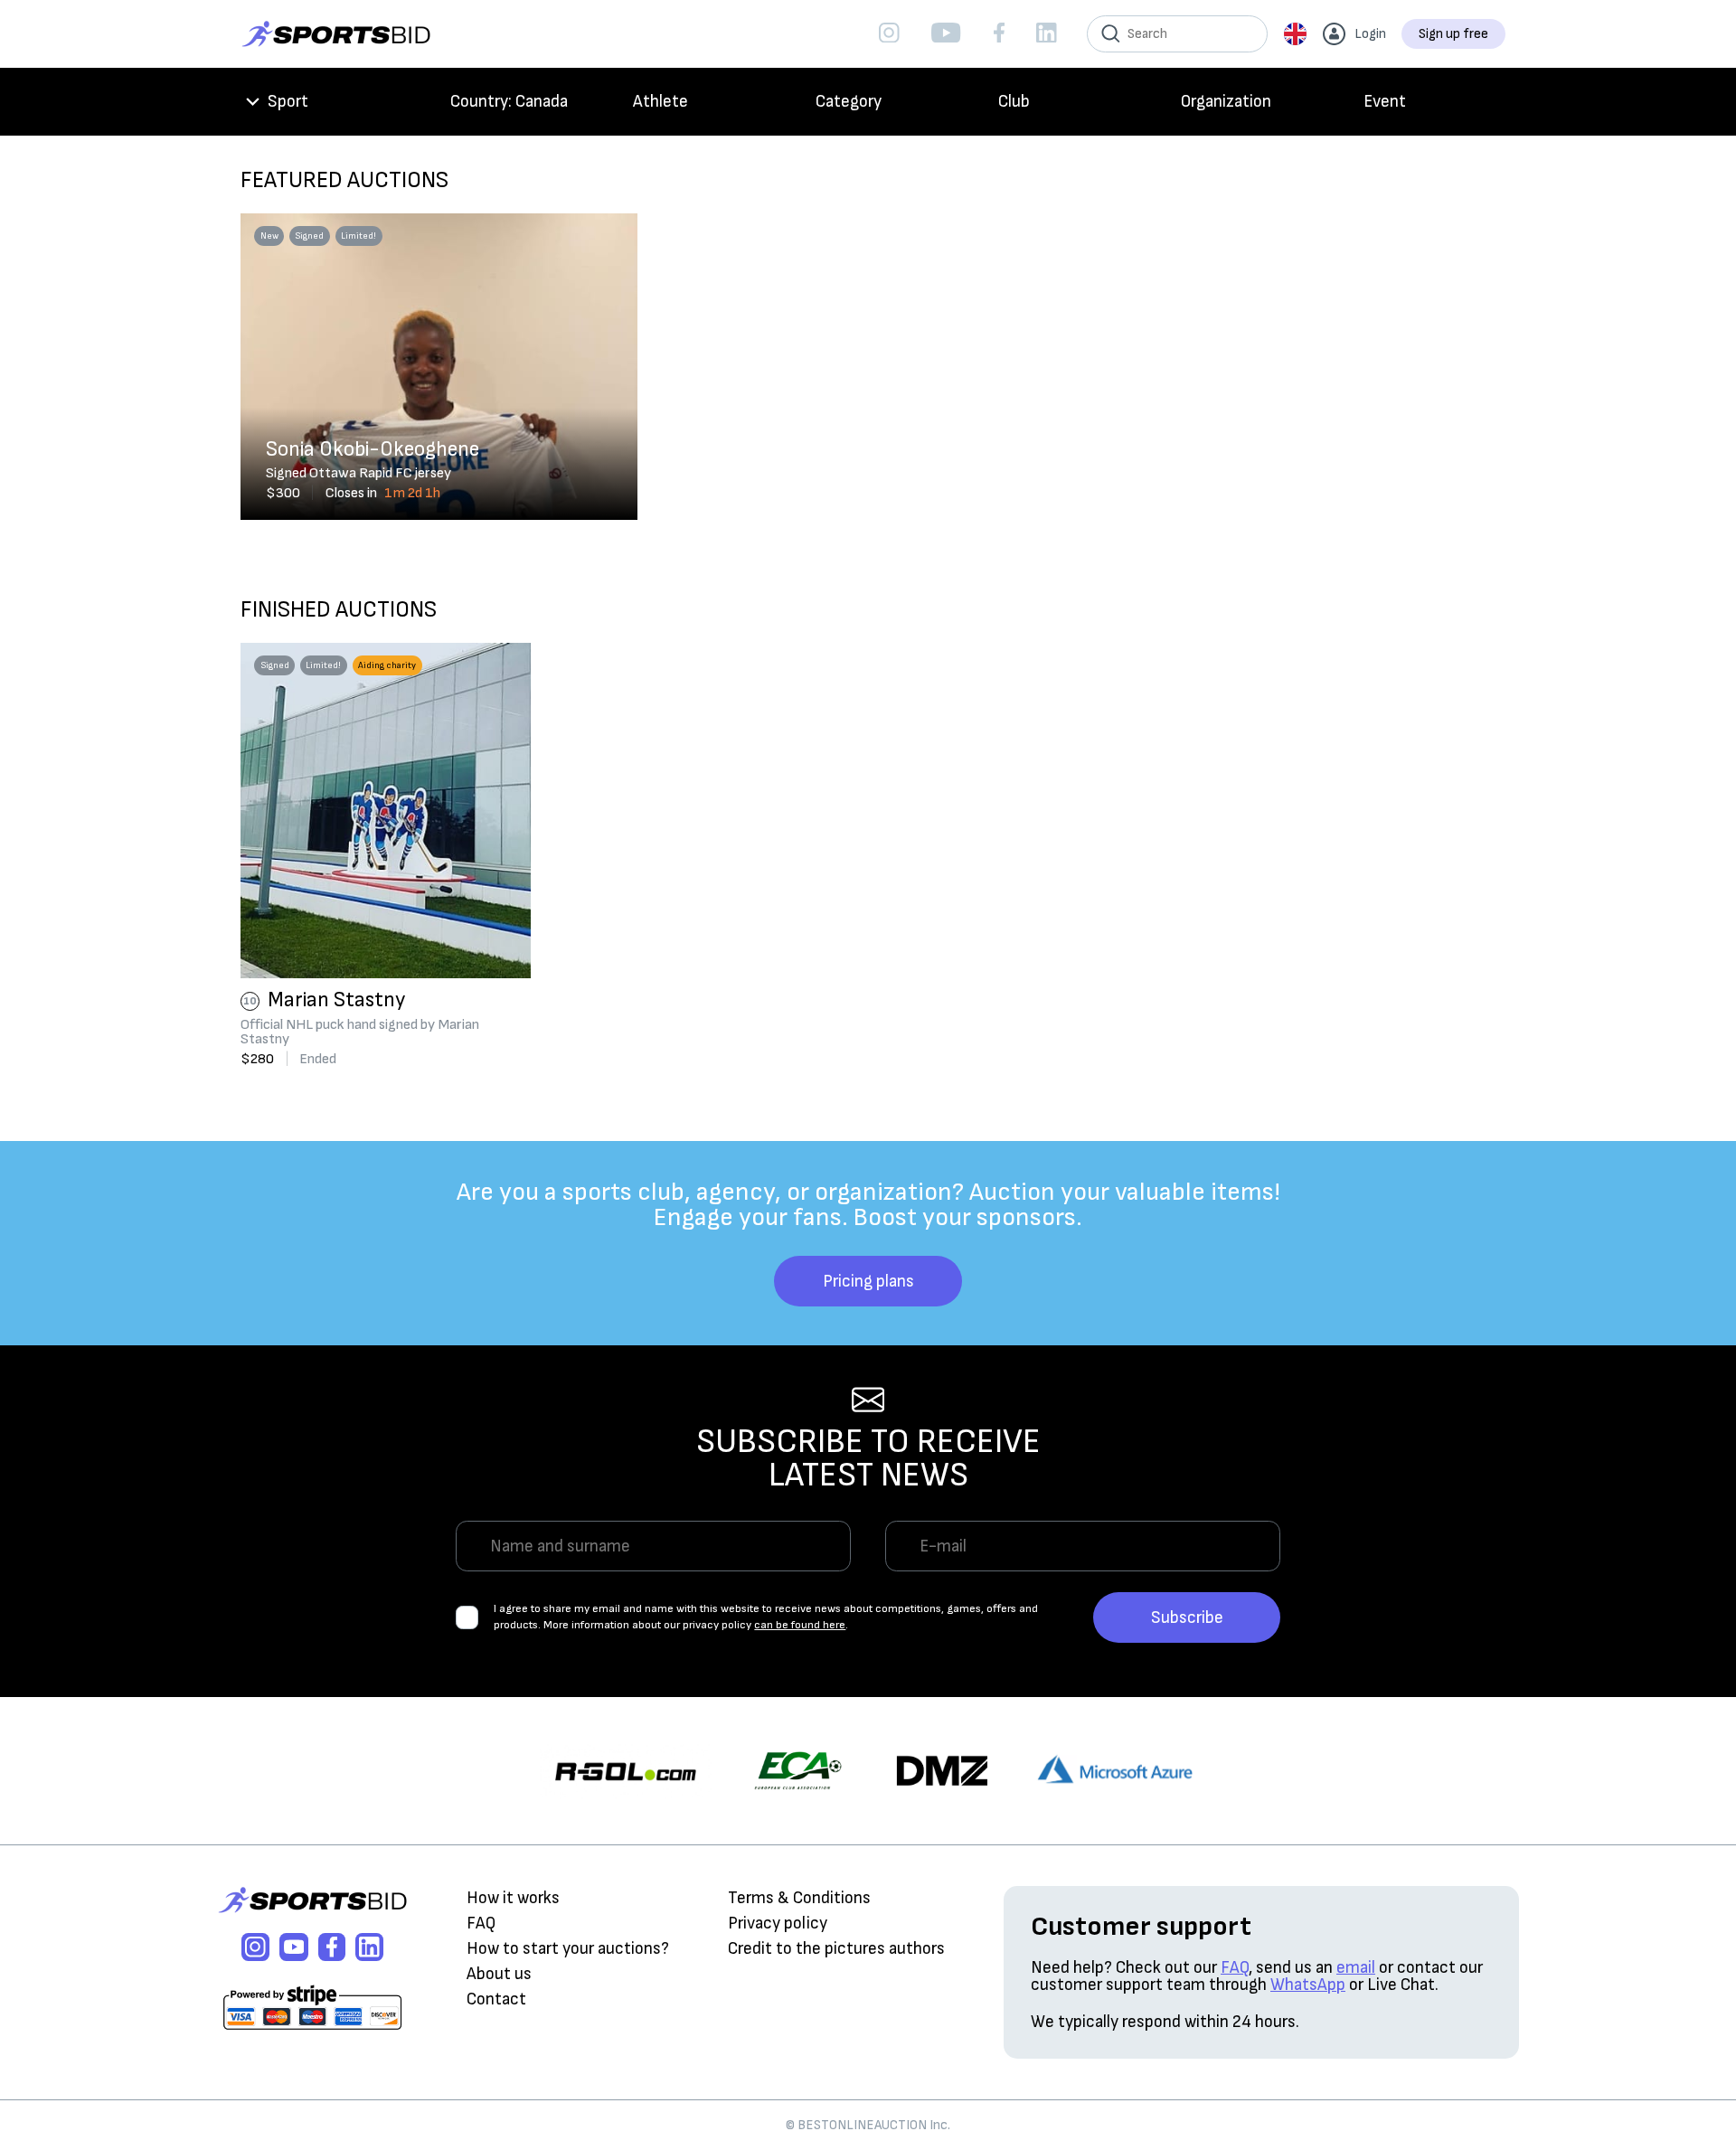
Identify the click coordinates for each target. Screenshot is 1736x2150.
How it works (513, 1898)
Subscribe (1187, 1618)
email (1356, 1968)
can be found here (800, 1625)
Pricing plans (868, 1282)
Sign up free (1453, 34)
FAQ (481, 1924)
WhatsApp (1308, 1985)
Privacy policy (778, 1924)
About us (499, 1974)
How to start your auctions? (568, 1949)
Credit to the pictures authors (836, 1949)
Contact (496, 1999)
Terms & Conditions (799, 1898)
